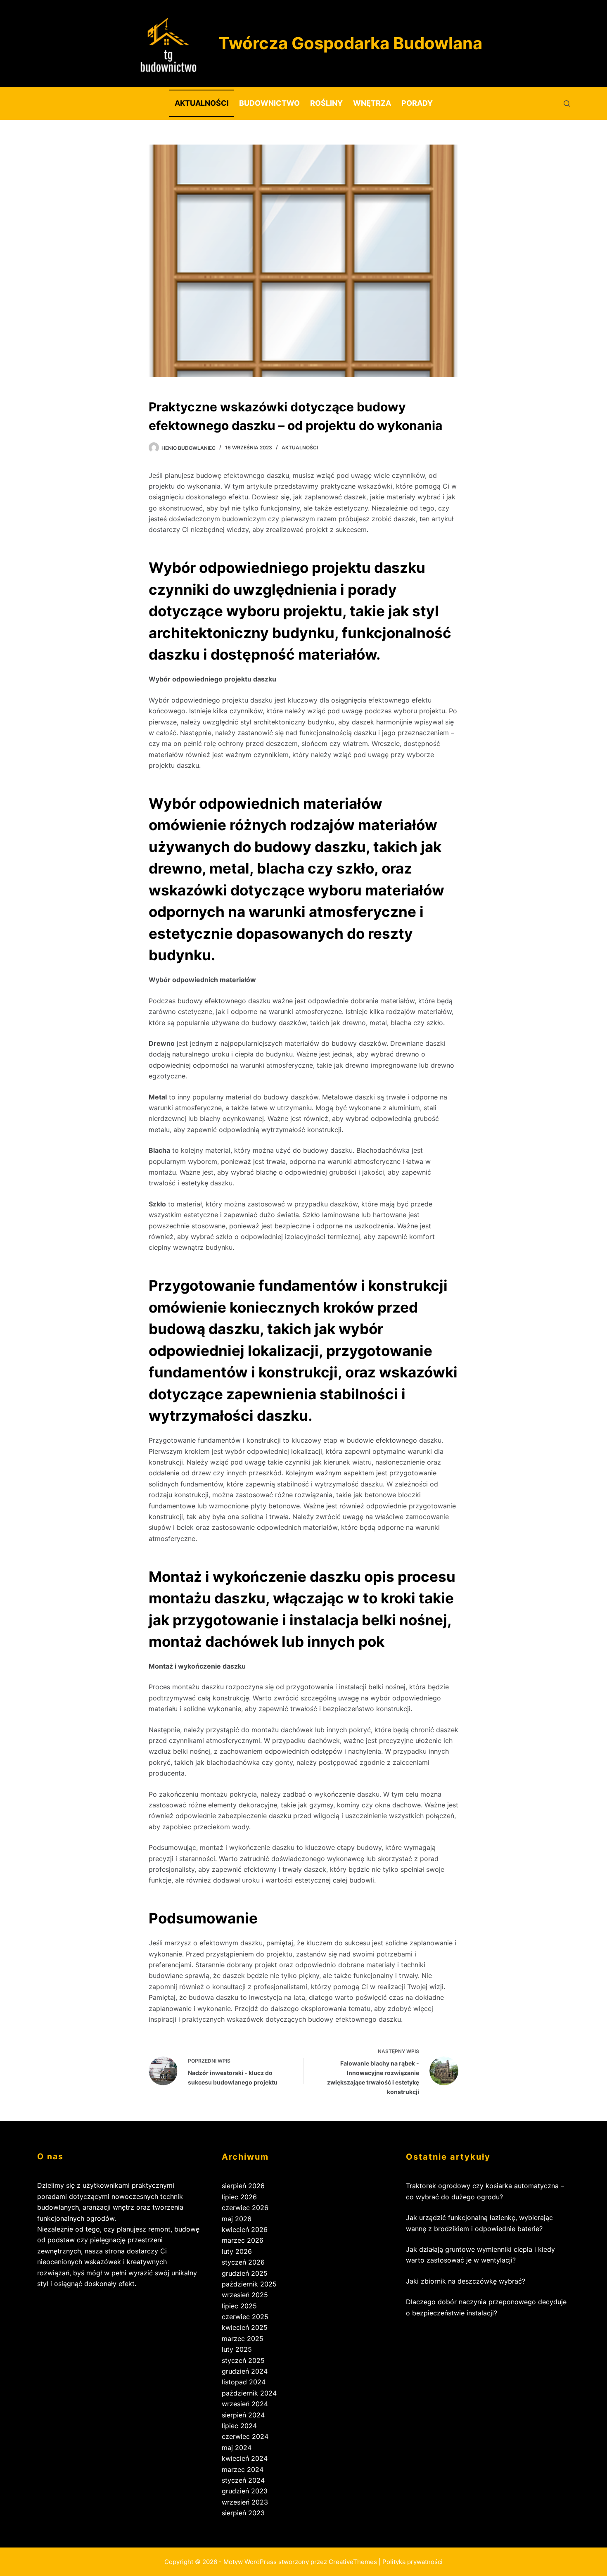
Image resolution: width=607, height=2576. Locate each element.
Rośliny (326, 103)
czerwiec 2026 (245, 2208)
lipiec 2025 (239, 2306)
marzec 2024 (243, 2469)
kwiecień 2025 (245, 2327)
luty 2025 (237, 2349)
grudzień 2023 (245, 2491)
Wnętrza (372, 103)
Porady (417, 103)
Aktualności (202, 103)
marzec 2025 (243, 2339)
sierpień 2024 (243, 2415)
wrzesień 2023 (245, 2502)
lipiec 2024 (239, 2426)
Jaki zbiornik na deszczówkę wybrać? (466, 2281)
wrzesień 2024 (245, 2404)
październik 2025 (249, 2284)
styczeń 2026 (243, 2262)
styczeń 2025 (243, 2360)
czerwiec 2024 (245, 2436)
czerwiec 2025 (245, 2317)
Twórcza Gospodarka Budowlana (350, 43)
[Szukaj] (567, 103)
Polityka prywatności (413, 2562)
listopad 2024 (244, 2382)
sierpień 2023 (243, 2513)
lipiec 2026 (239, 2197)
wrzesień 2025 (245, 2295)
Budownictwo (269, 103)
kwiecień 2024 (245, 2458)
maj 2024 (237, 2448)
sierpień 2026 (243, 2186)
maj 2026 (237, 2219)
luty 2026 (237, 2251)
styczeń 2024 (243, 2480)
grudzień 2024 (245, 2371)
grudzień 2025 (245, 2273)
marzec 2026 (243, 2240)
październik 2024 (249, 2393)
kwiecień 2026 (245, 2229)
